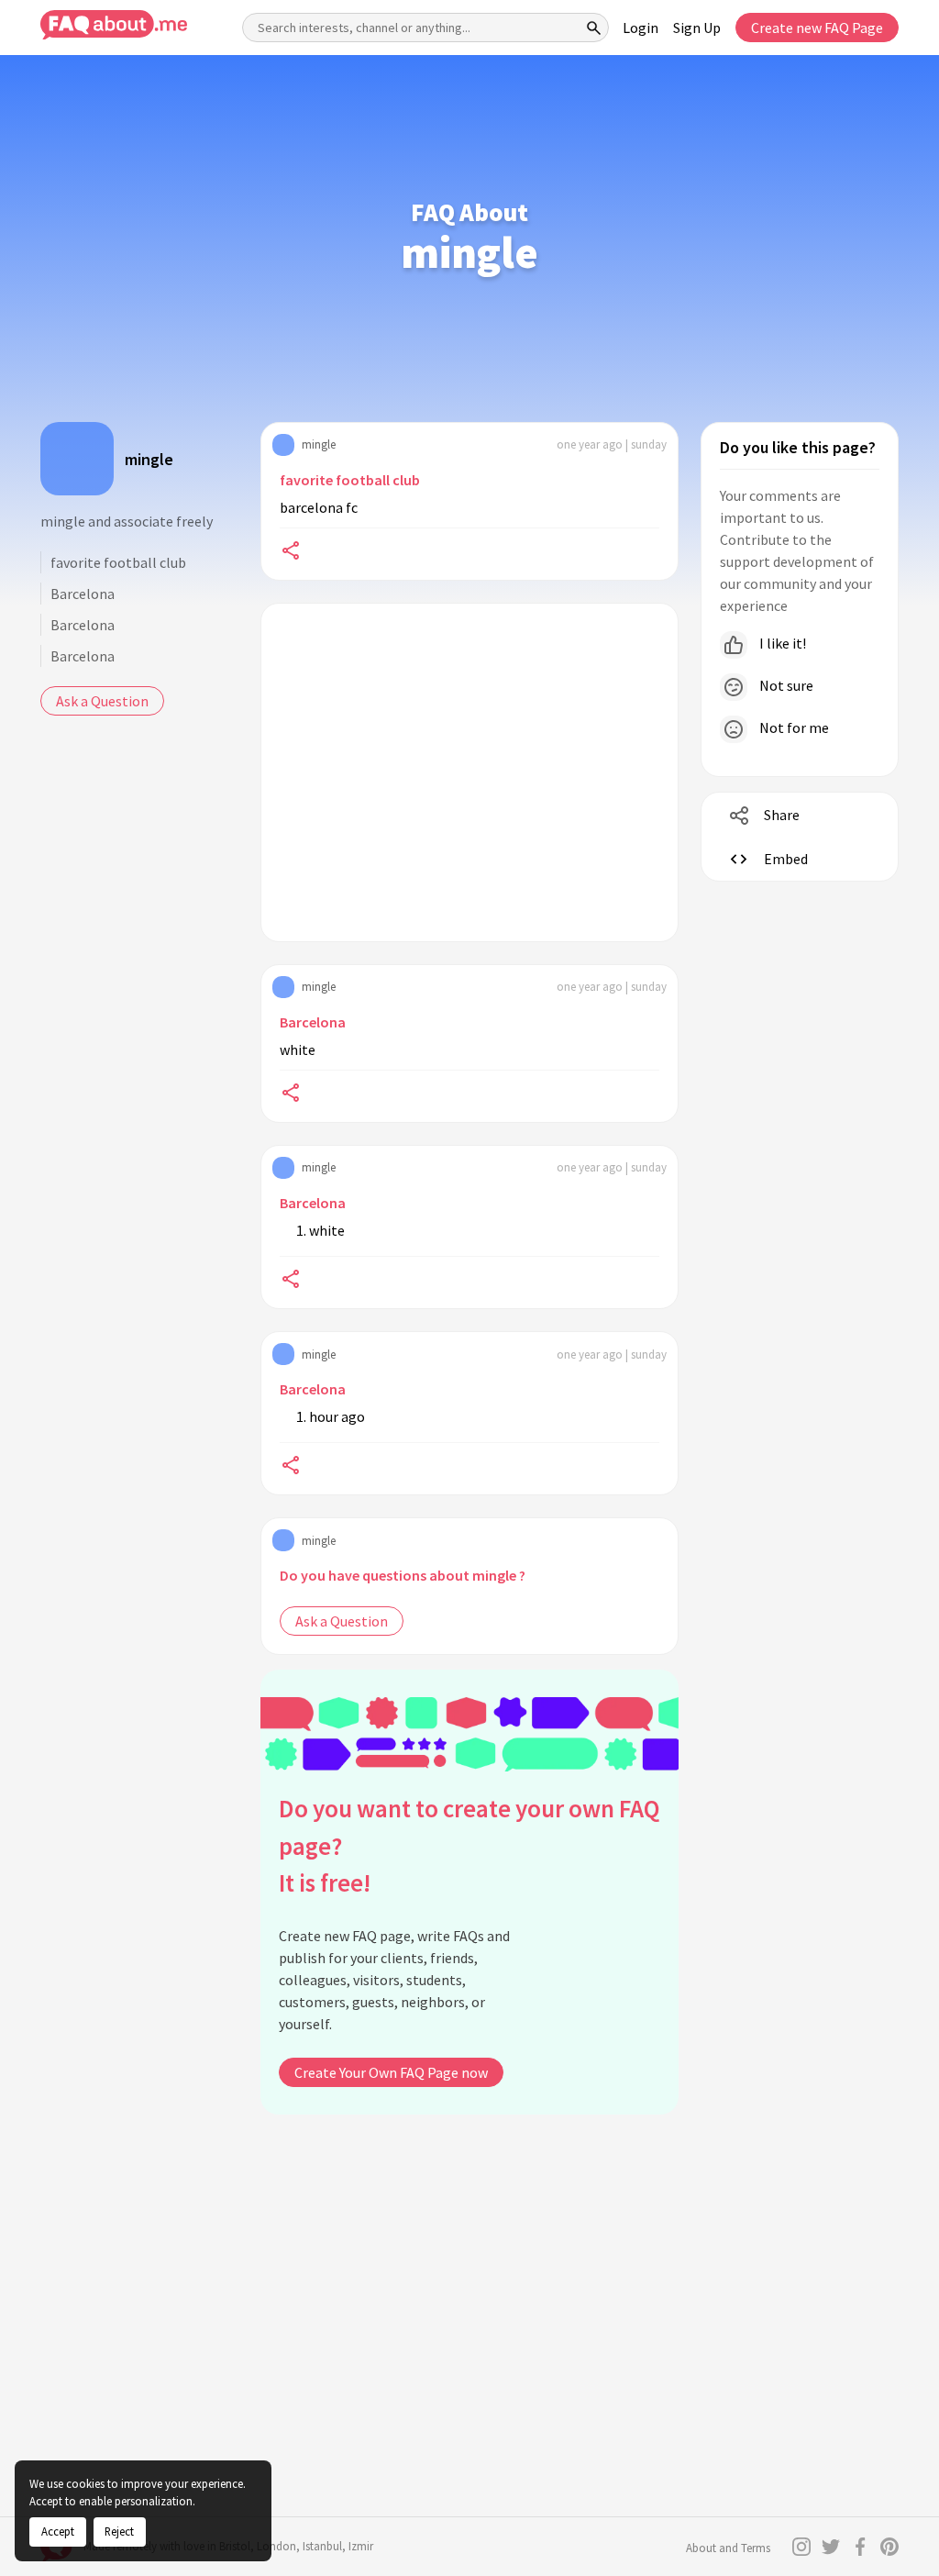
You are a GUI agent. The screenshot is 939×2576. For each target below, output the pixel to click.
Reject (119, 2531)
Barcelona (83, 594)
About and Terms (728, 2548)
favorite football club (118, 562)
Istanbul (322, 2546)
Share (782, 815)
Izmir (361, 2546)
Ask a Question (102, 701)
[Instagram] (801, 2547)
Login (641, 28)
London (276, 2546)
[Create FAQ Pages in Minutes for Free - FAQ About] (114, 25)
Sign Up (697, 28)
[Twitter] (831, 2547)
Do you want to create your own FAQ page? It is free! (469, 1845)
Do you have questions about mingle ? (403, 1575)
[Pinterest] (889, 2547)
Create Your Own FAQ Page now (391, 2072)
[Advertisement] (469, 772)
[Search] (594, 28)
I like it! (781, 643)
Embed (786, 859)
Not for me (793, 727)
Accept (58, 2531)
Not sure (785, 685)
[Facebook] (860, 2547)
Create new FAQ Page (817, 28)
